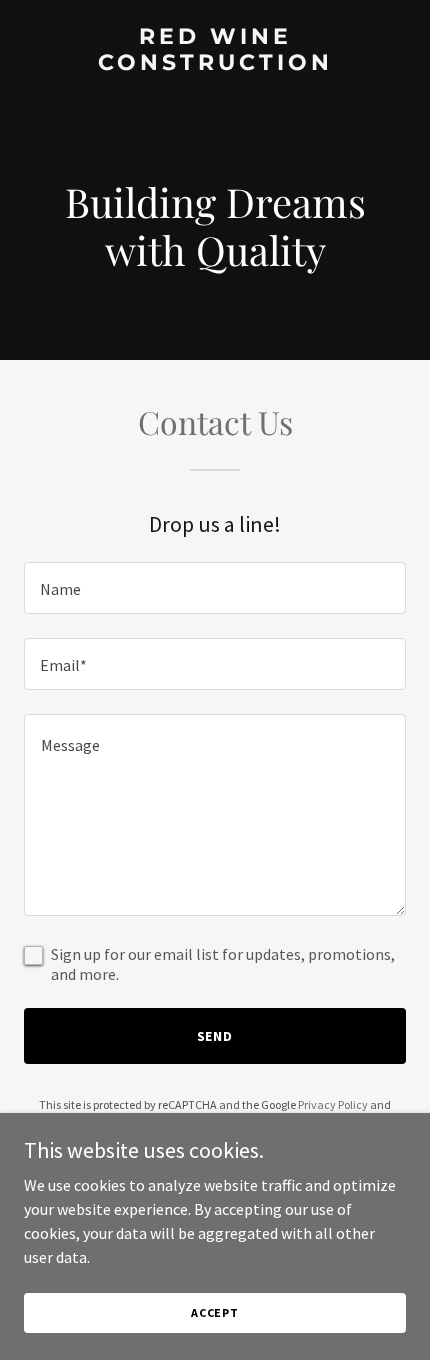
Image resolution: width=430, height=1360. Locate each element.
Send (215, 1036)
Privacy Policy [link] (333, 1104)
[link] (215, 64)
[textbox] (215, 588)
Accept (215, 1312)
